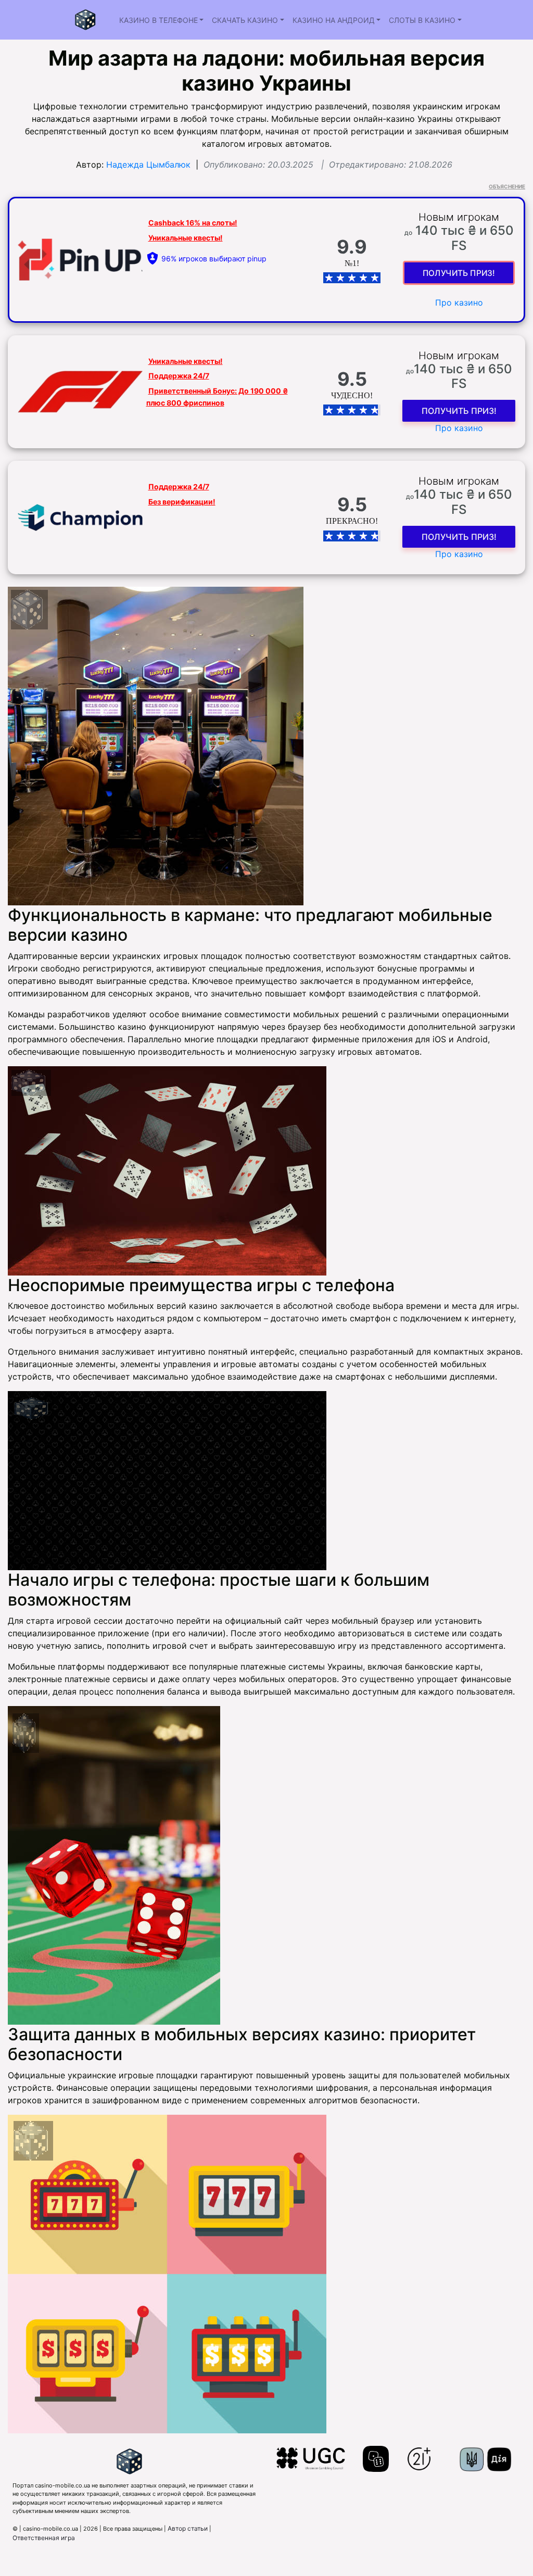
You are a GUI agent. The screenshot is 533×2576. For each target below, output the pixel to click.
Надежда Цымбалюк (148, 165)
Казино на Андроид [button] (334, 20)
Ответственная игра (44, 2538)
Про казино (459, 302)
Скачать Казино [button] (245, 20)
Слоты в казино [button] (422, 20)
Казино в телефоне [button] (158, 20)
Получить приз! (459, 273)
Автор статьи (188, 2528)
